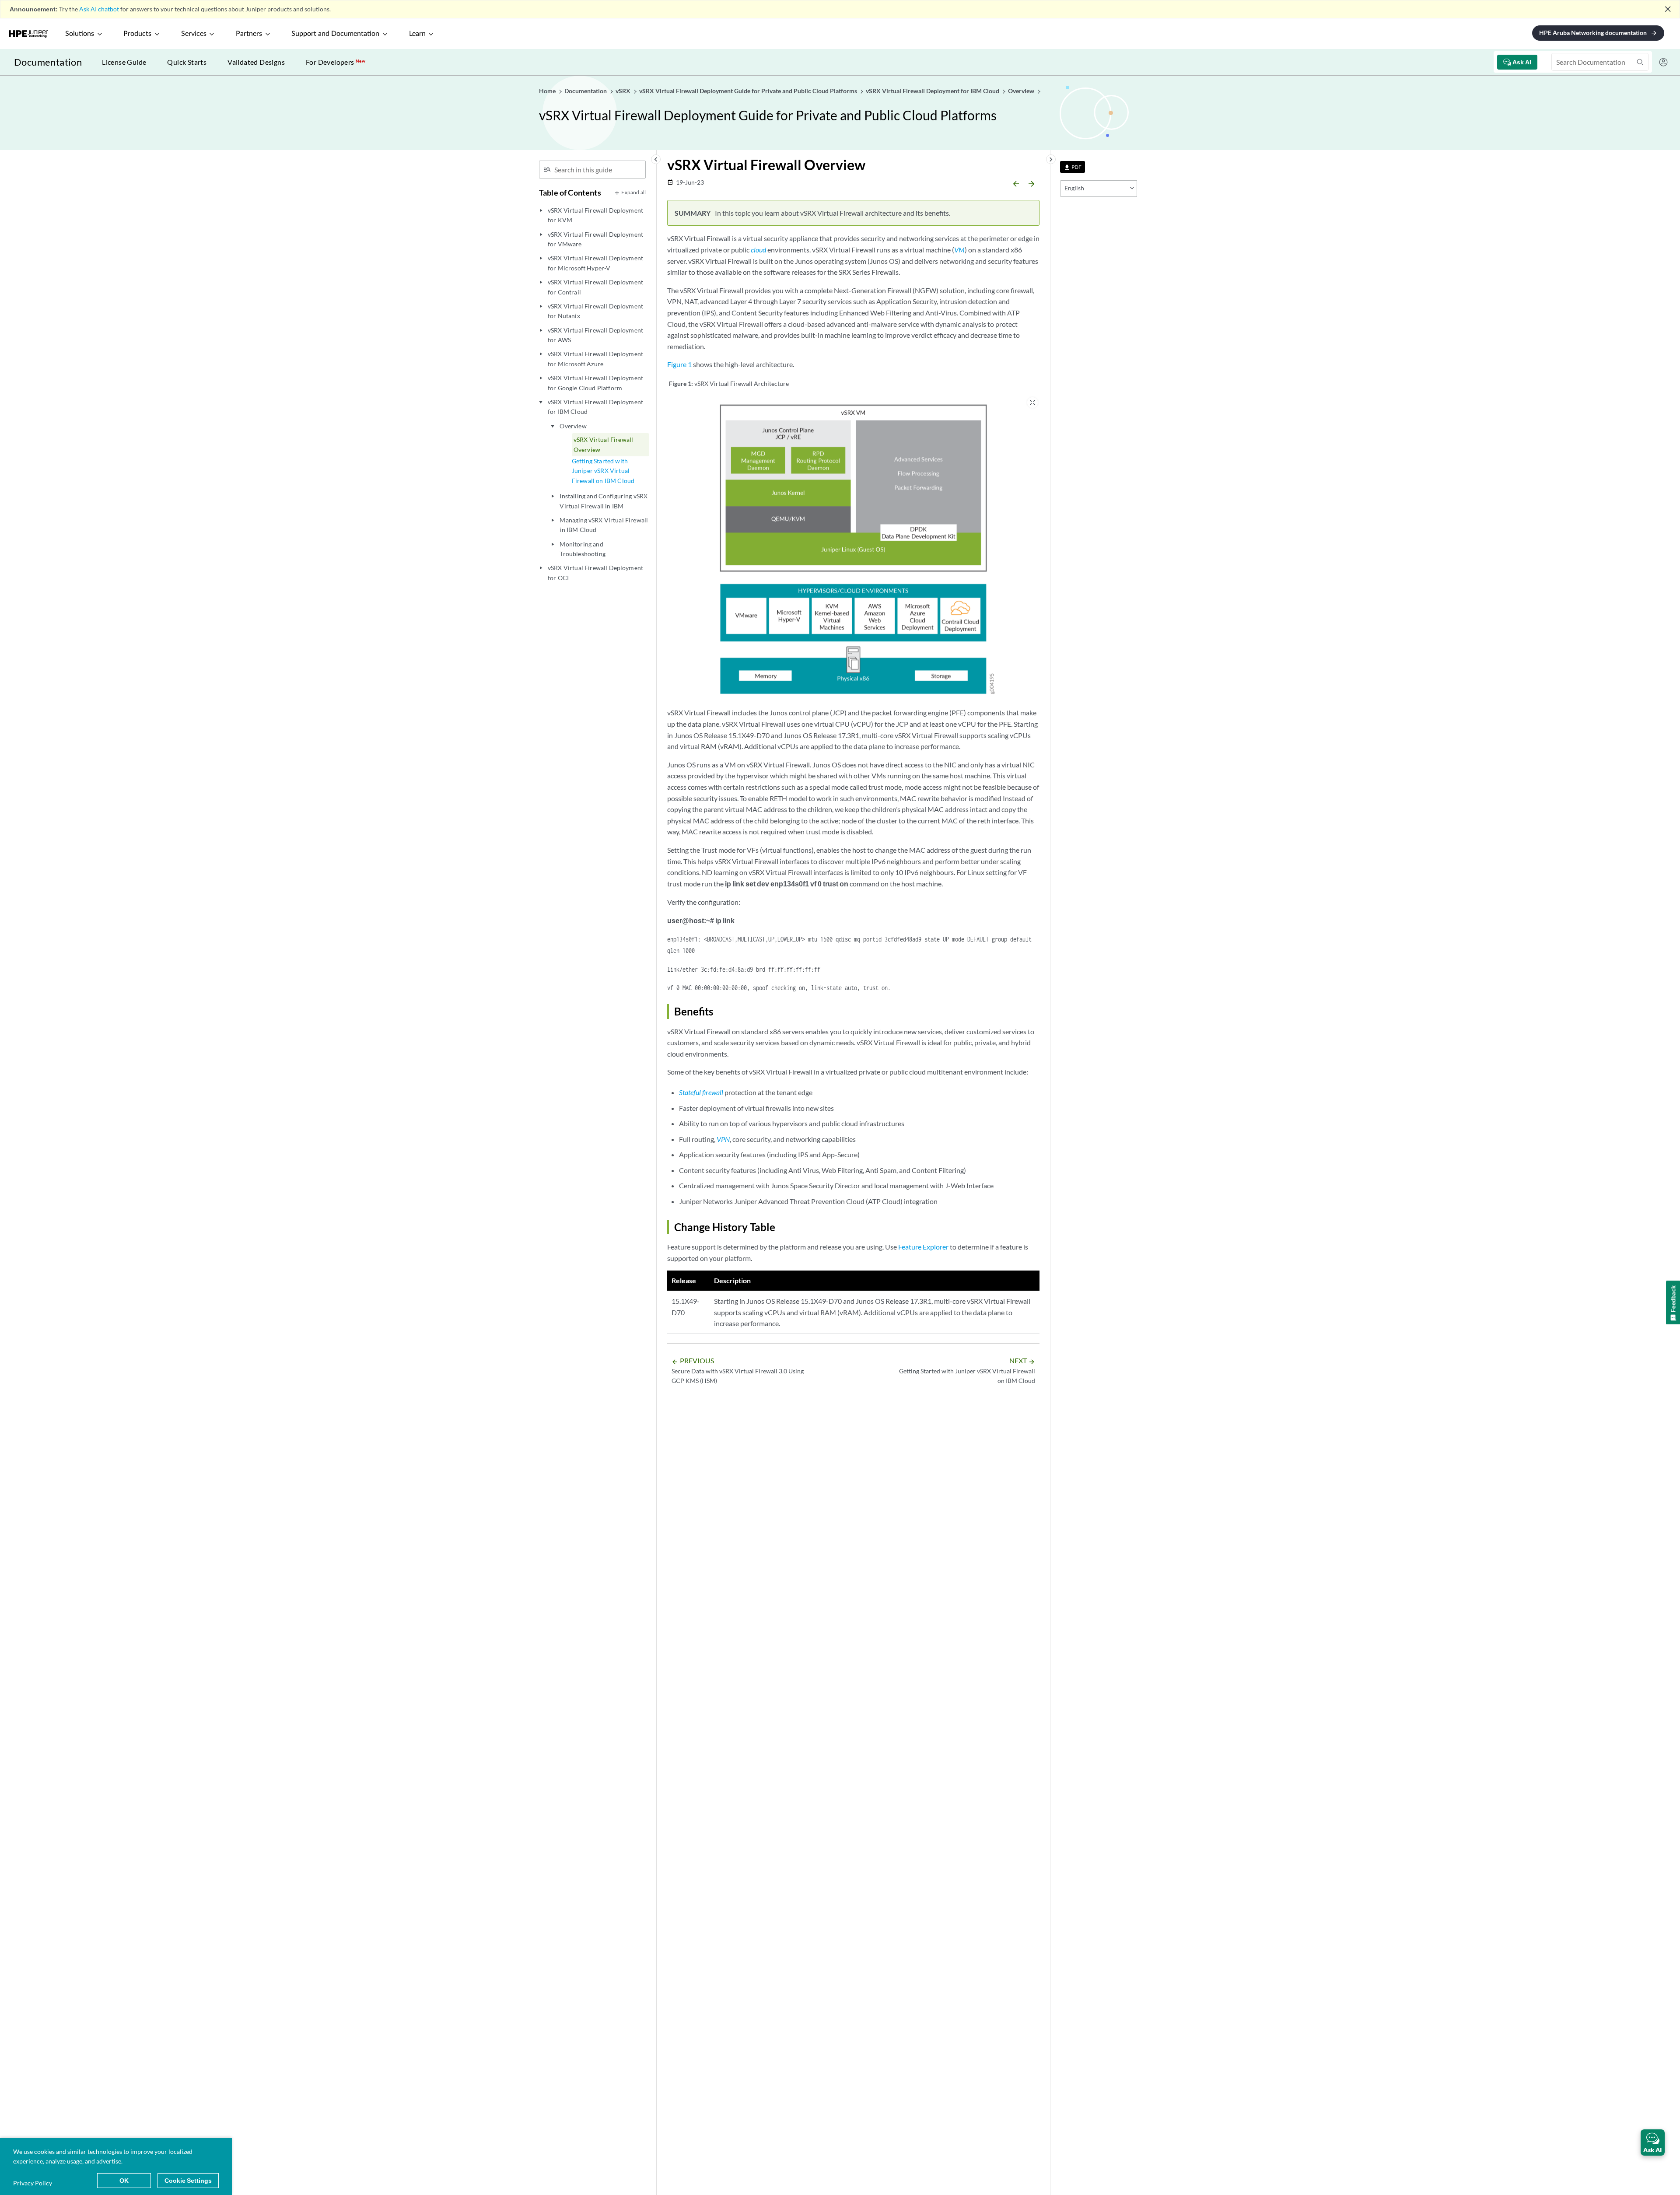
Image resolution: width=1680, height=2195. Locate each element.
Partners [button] (249, 34)
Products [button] (137, 34)
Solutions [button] (80, 34)
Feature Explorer (923, 1247)
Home (548, 91)
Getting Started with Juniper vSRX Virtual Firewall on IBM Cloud (603, 471)
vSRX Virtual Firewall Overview (603, 444)
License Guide (124, 62)
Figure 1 (679, 364)
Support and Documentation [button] (335, 34)
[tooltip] (1073, 167)
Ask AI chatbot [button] (99, 9)
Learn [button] (417, 34)
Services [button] (194, 34)
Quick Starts (187, 62)
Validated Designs (256, 62)
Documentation (48, 62)
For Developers (336, 62)
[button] (1653, 2142)
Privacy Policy (33, 2183)
